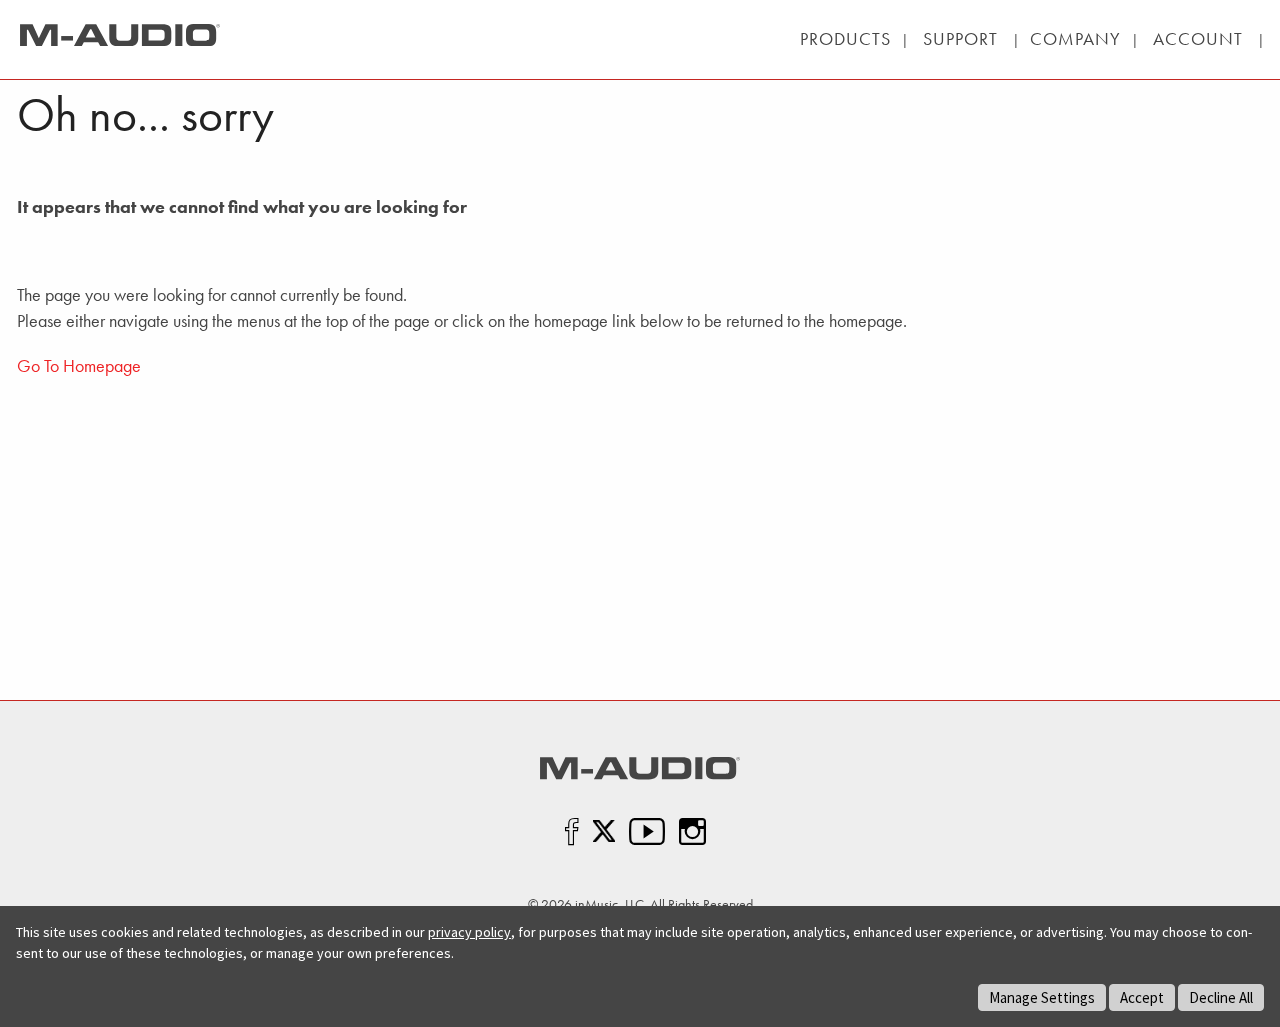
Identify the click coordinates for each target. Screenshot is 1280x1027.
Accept (1142, 997)
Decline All (1221, 997)
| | (960, 38)
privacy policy (469, 932)
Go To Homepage (79, 365)
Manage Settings (1042, 997)
